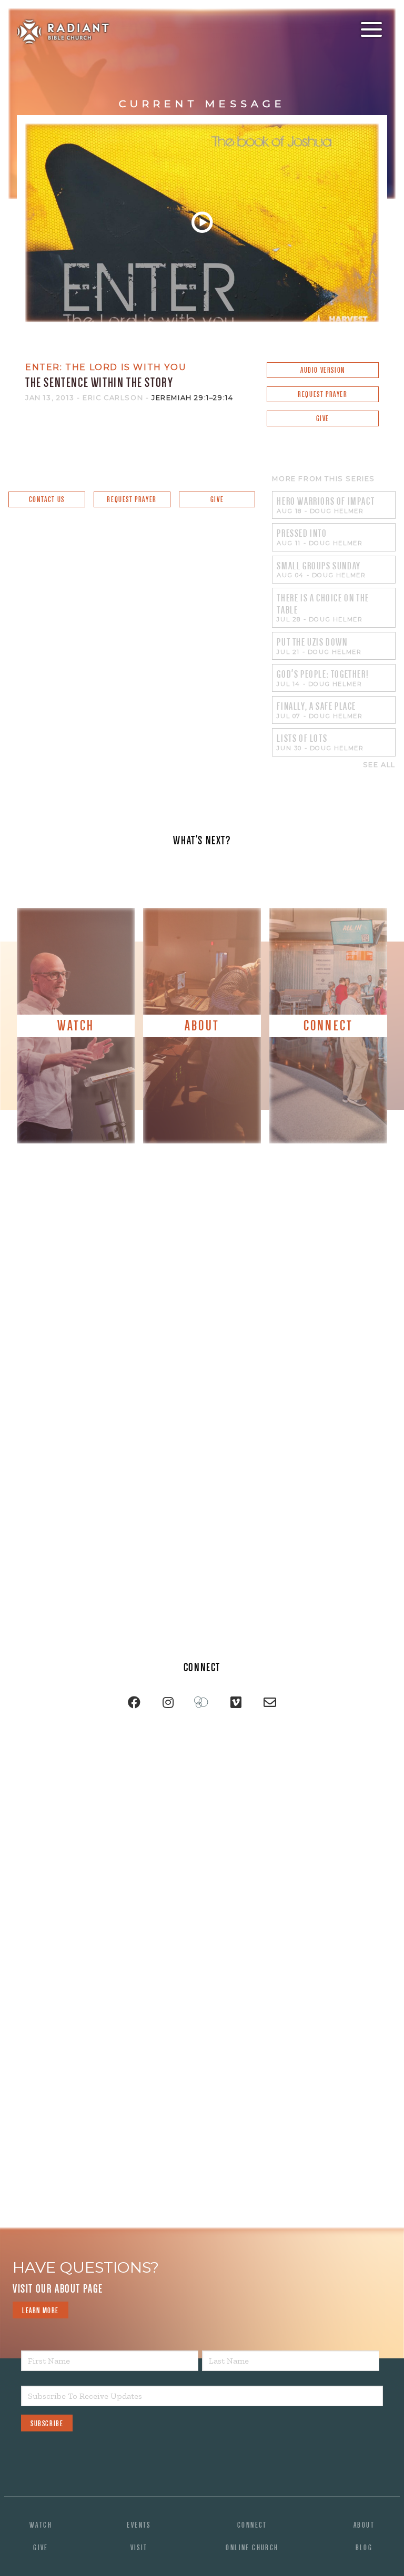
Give (323, 418)
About (364, 2525)
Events (139, 2525)
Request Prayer (322, 394)
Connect (252, 2525)
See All (379, 765)
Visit (139, 2548)
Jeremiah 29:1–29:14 (192, 398)
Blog (364, 2548)
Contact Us (47, 499)
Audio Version (323, 370)
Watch (41, 2525)
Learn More (41, 2311)
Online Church (252, 2548)
